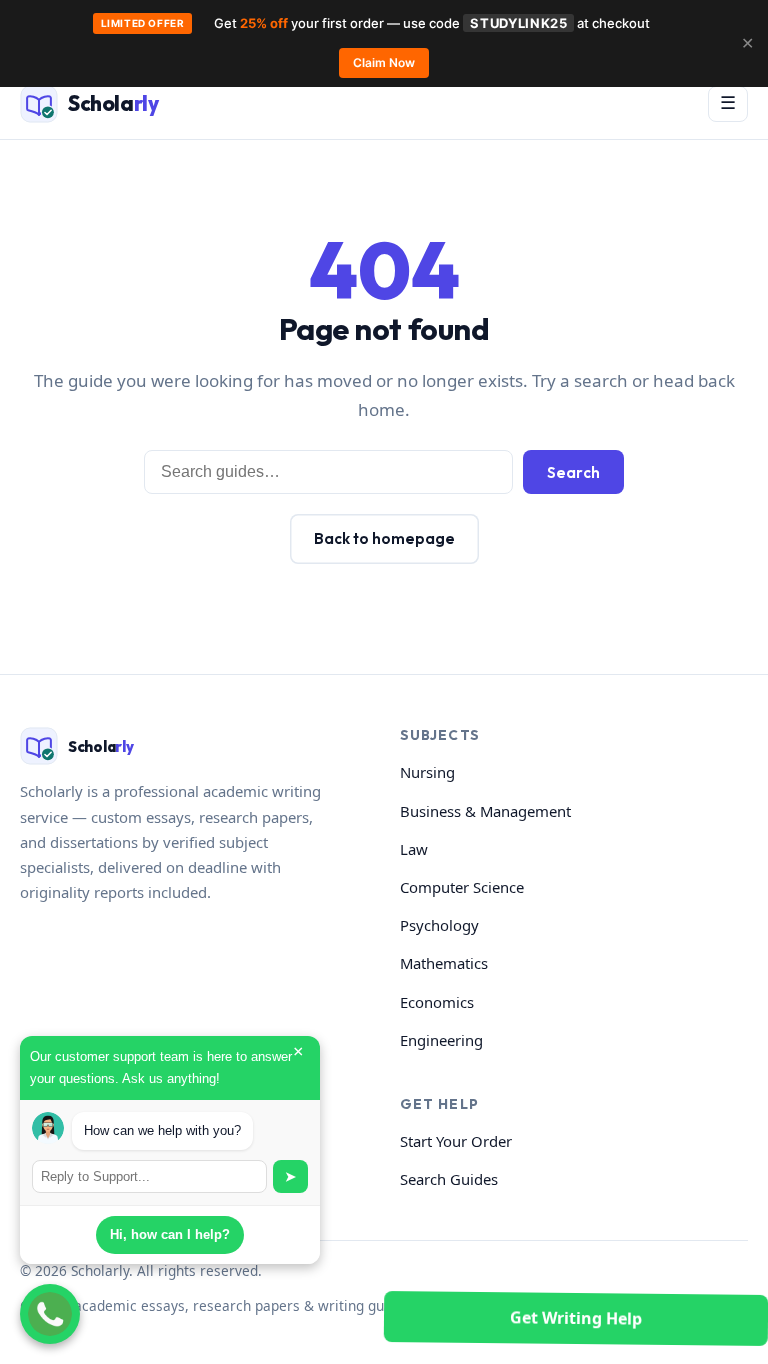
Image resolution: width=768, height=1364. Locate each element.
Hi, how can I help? (170, 1234)
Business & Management (485, 811)
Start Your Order (456, 1141)
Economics (437, 1002)
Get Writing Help (576, 1318)
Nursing (427, 772)
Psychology (439, 925)
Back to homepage (384, 538)
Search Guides (449, 1179)
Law (414, 849)
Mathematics (444, 963)
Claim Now (384, 62)
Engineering (441, 1040)
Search (573, 472)
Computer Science (462, 887)
